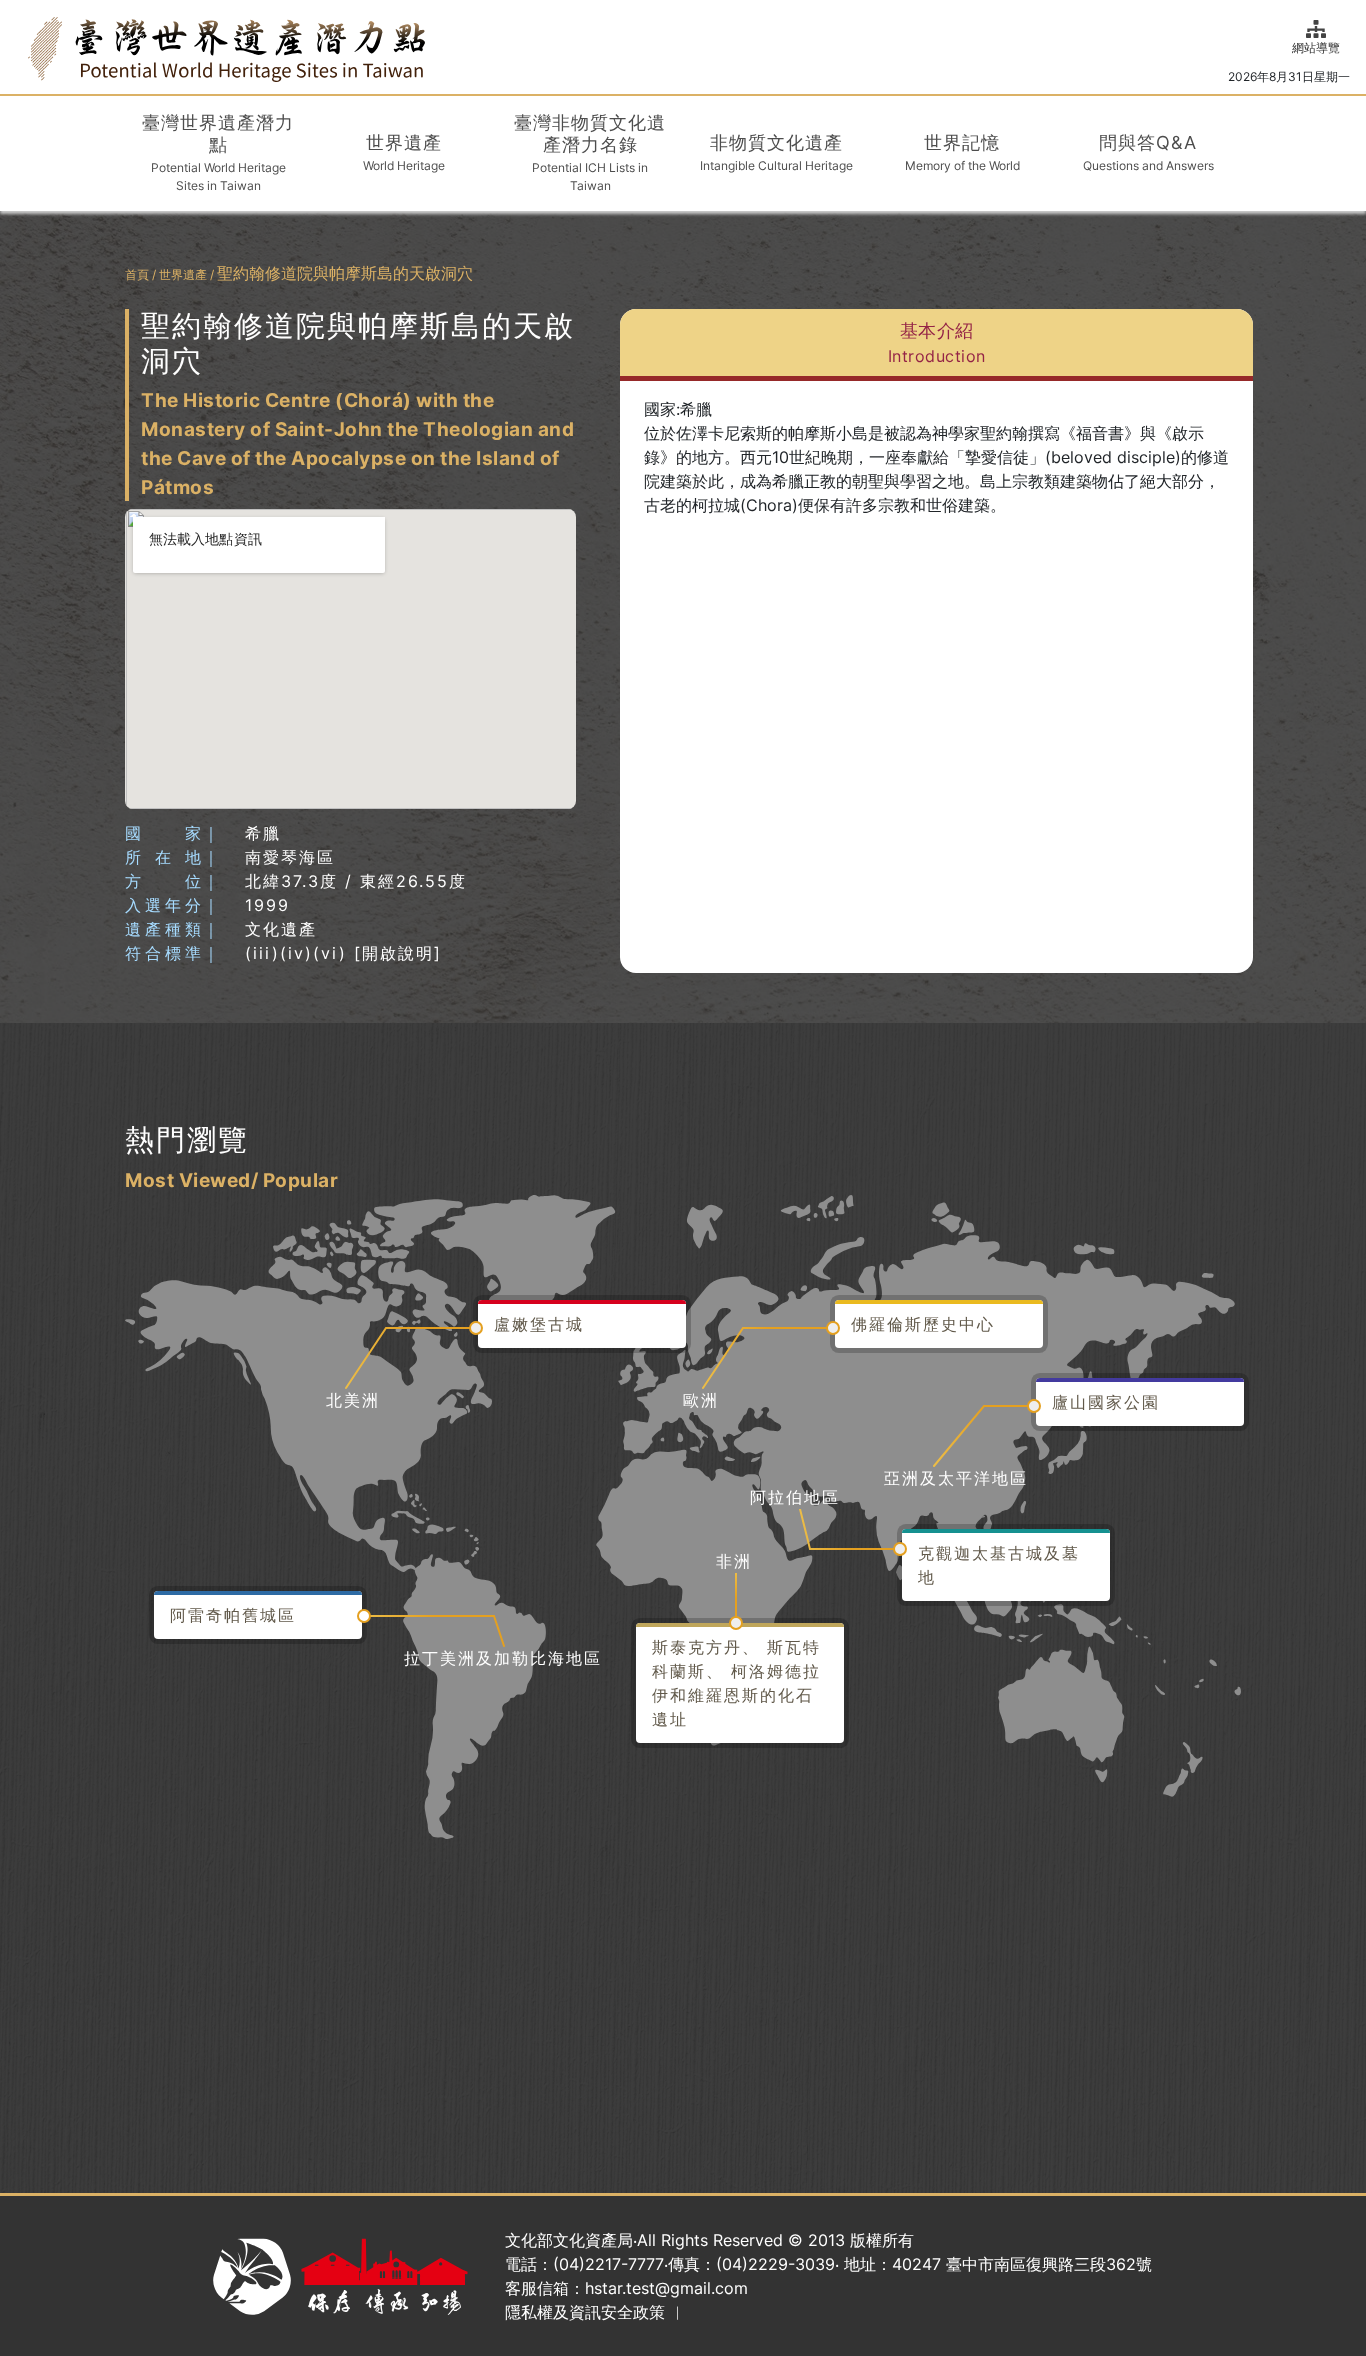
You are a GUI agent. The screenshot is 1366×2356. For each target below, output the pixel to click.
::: (22, 46)
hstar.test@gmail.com (666, 2288)
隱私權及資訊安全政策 (585, 2312)
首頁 (137, 274)
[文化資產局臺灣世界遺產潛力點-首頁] (226, 47)
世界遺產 (183, 274)
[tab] (936, 345)
